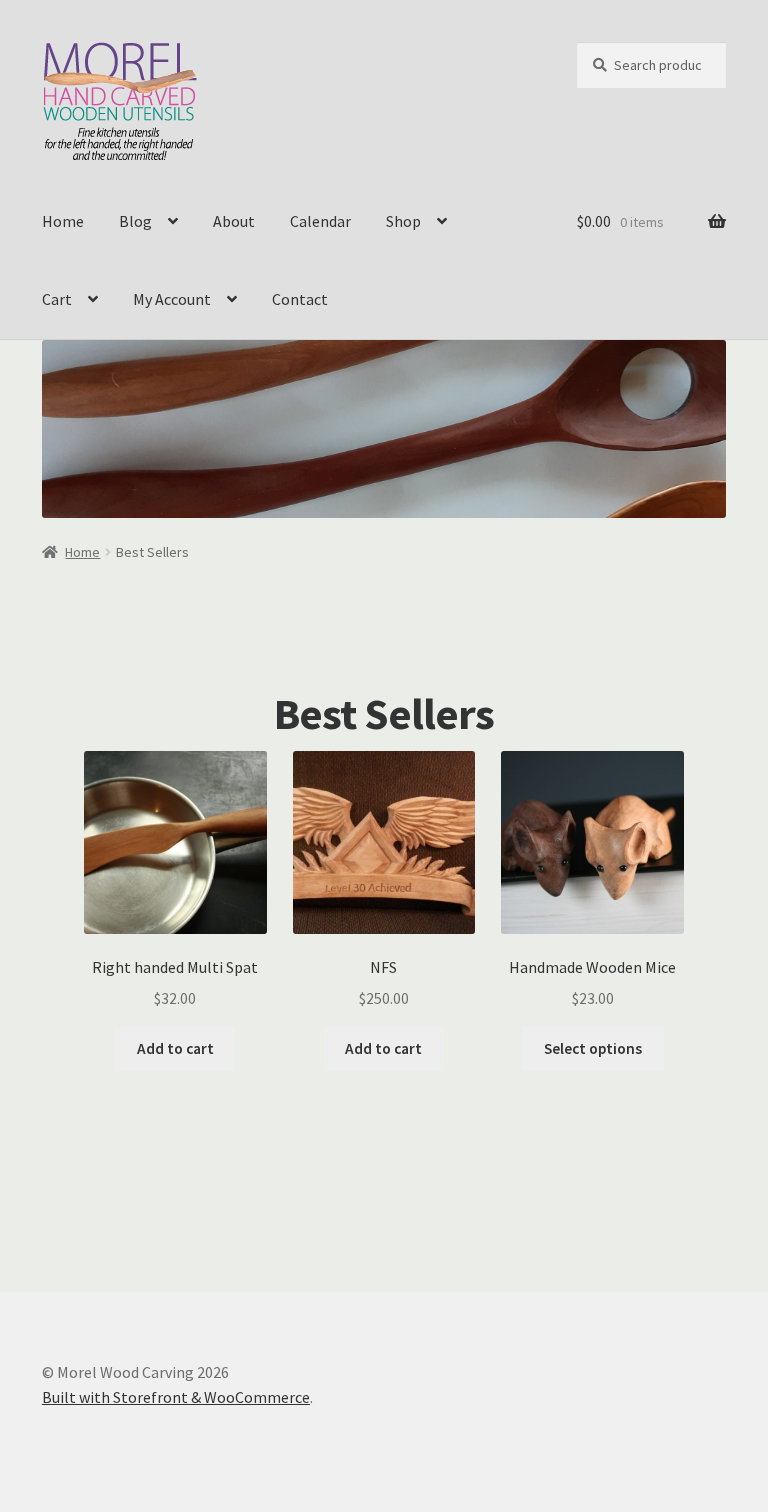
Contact (300, 299)
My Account (172, 299)
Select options (593, 1048)
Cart (57, 299)
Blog (135, 221)
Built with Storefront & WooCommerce (176, 1397)
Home (63, 221)
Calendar (320, 221)
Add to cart (175, 1048)
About (234, 221)
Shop (403, 221)
